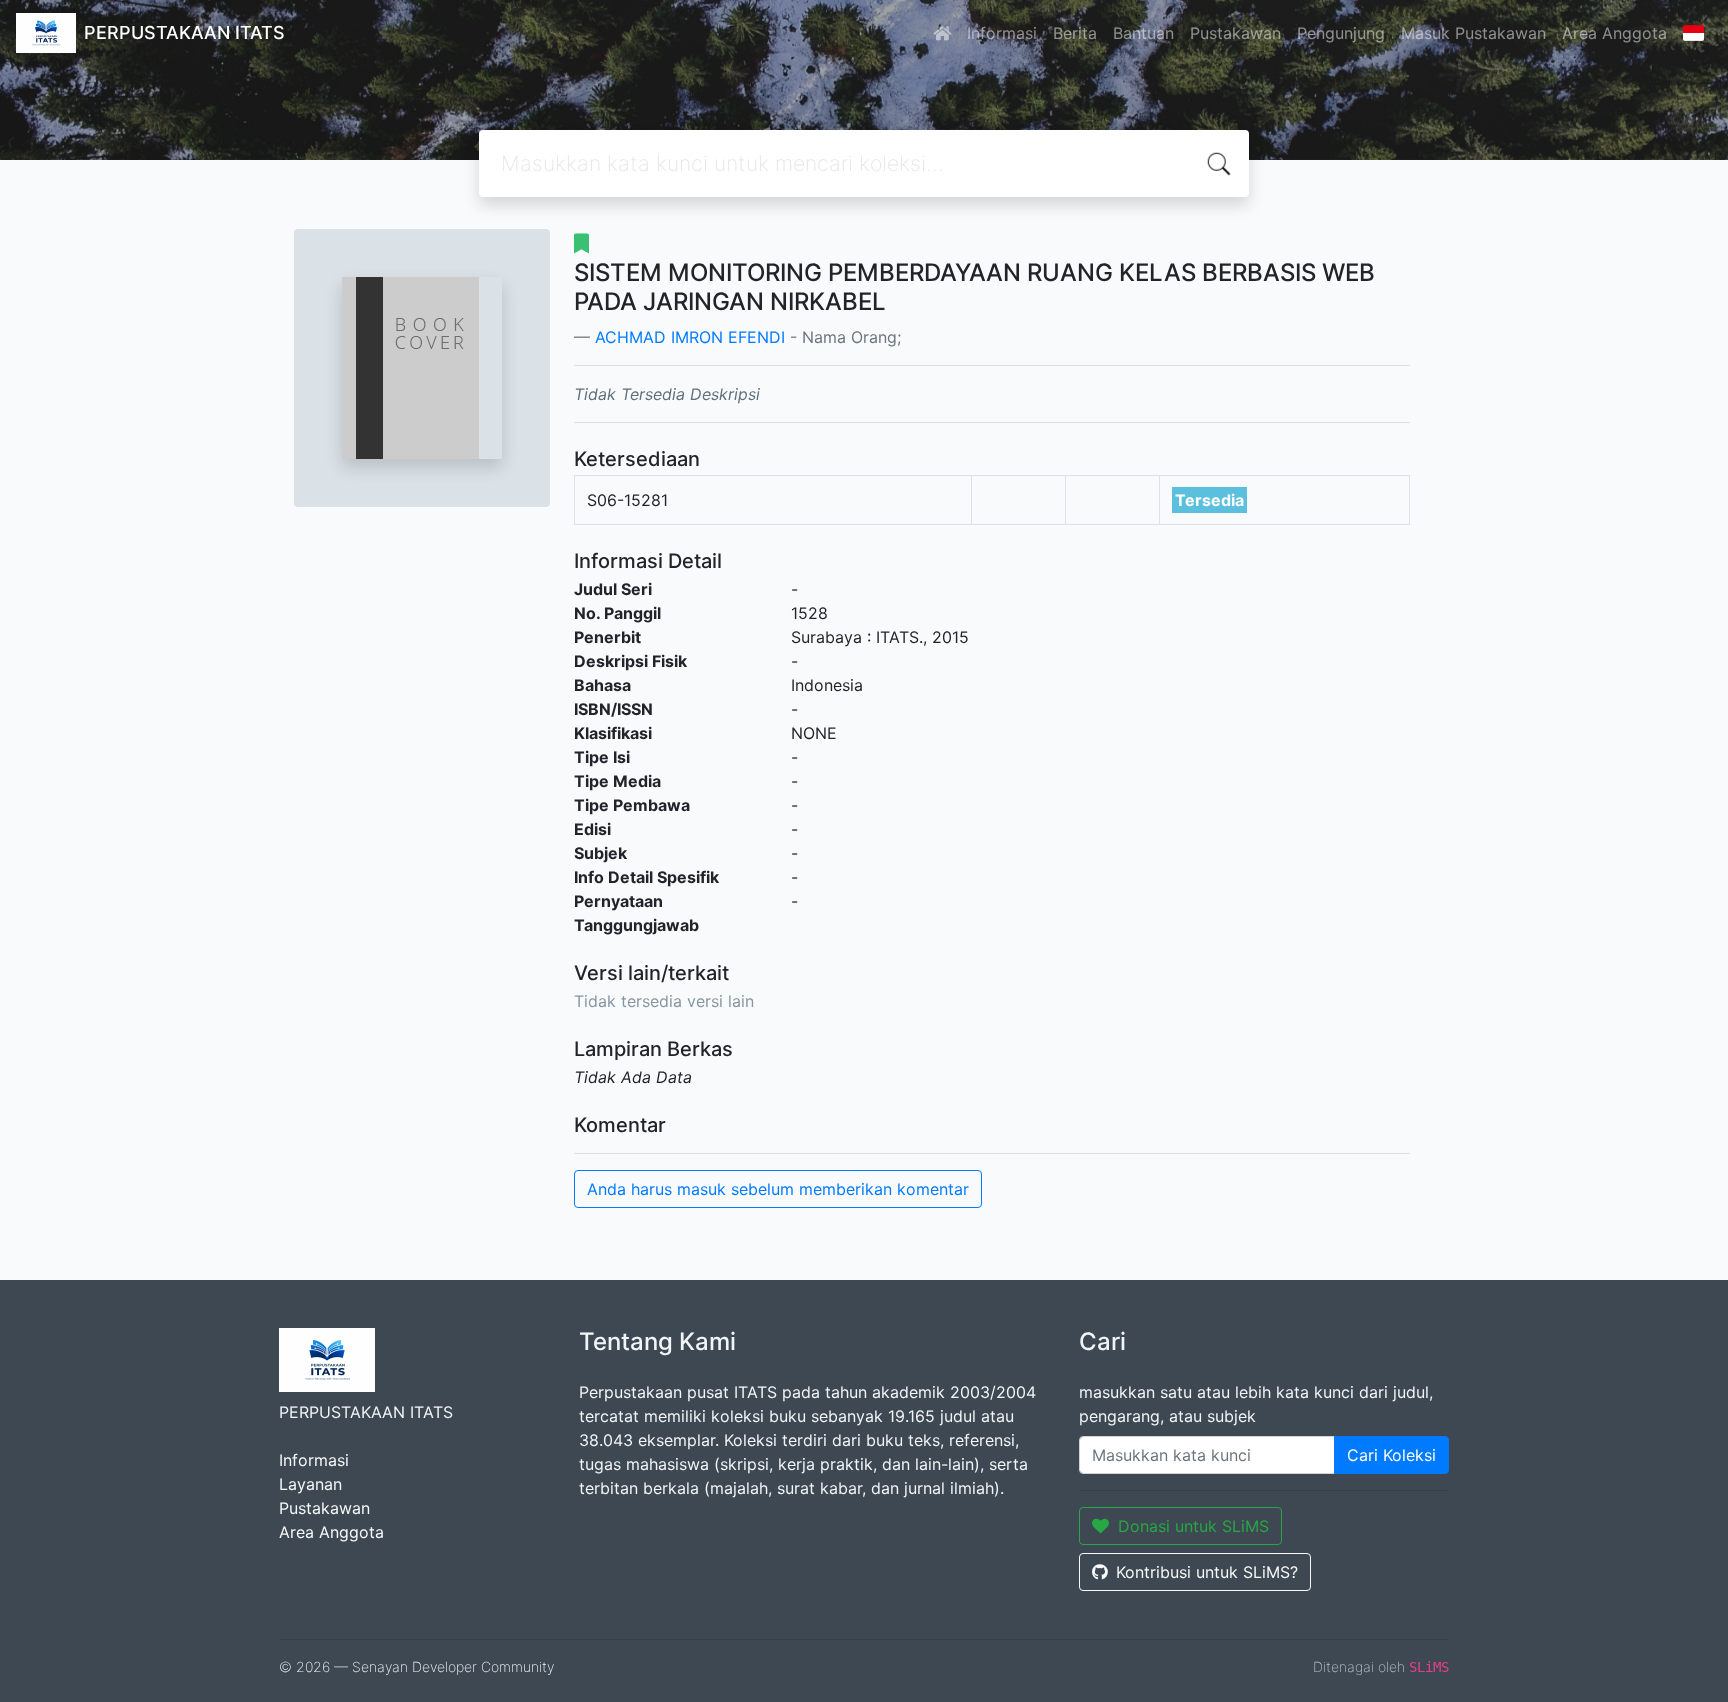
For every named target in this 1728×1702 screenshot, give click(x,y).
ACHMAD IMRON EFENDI (690, 337)
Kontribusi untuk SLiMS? (1207, 1572)
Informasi (1002, 33)
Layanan (310, 1484)
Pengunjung (1341, 33)
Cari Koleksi (1391, 1455)
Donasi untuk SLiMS (1193, 1526)
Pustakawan (1235, 33)
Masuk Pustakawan (1473, 33)
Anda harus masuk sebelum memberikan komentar (778, 1189)
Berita (1075, 33)
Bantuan (1143, 33)
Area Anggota (1614, 33)
